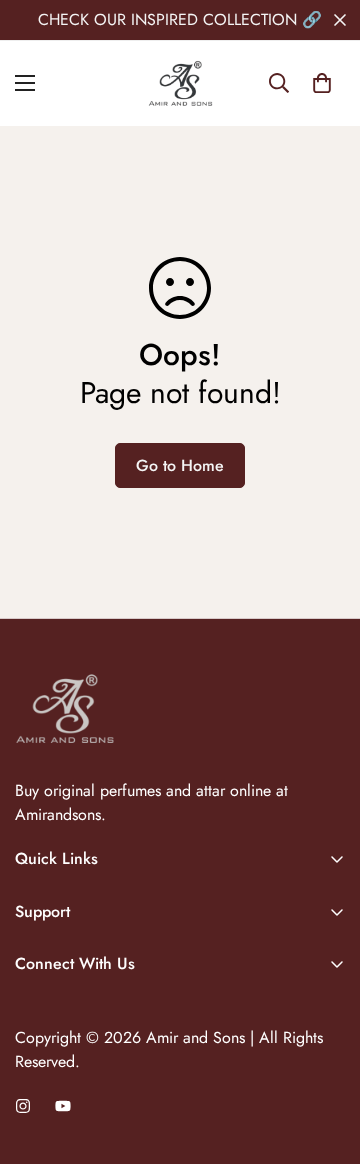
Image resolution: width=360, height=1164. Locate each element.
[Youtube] (63, 1106)
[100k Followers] (23, 1106)
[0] (322, 83)
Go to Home (180, 465)
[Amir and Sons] (180, 83)
